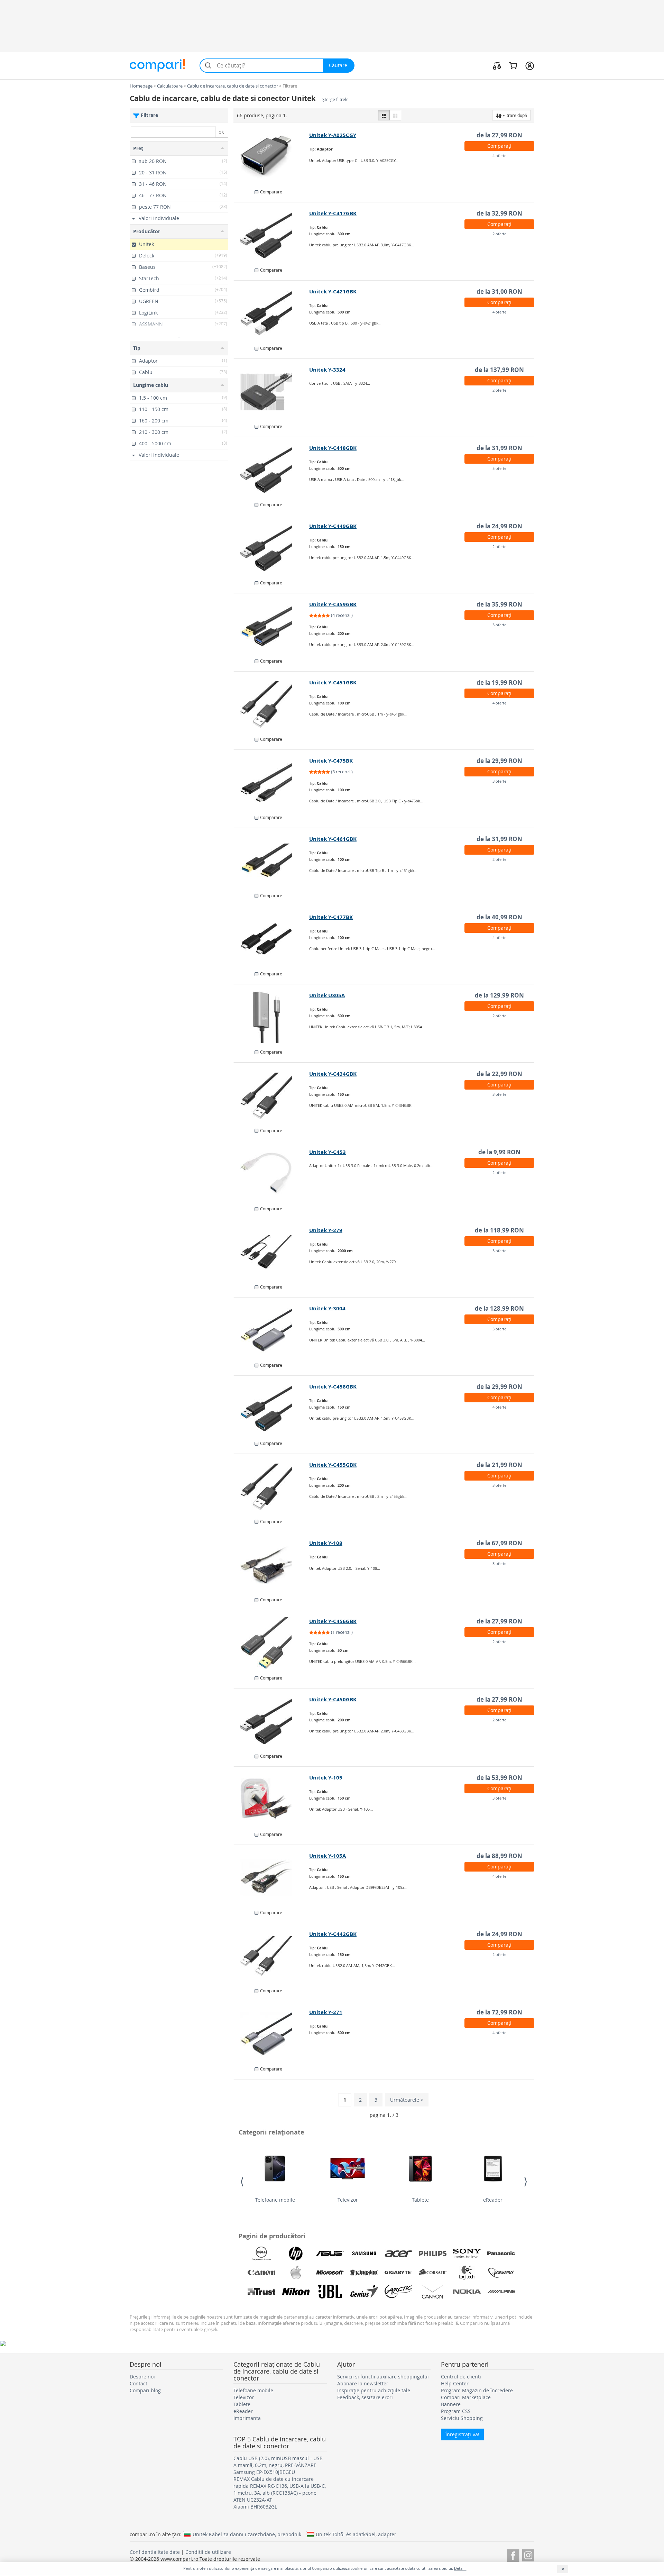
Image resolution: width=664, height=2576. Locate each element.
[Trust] (261, 2292)
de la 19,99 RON (499, 682)
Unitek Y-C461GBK (333, 839)
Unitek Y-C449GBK (333, 526)
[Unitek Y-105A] (272, 1878)
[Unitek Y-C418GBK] (272, 470)
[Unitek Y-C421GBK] (272, 313)
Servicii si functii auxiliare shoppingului (383, 2377)
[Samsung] (364, 2254)
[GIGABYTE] (398, 2273)
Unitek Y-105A (328, 1856)
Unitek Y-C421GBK (333, 292)
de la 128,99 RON (499, 1308)
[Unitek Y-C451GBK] (272, 704)
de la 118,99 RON (499, 1230)
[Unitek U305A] (272, 1017)
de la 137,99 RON (499, 370)
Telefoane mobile (275, 2200)
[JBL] (330, 2292)
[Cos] (513, 65)
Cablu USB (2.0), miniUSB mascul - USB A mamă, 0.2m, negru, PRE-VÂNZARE (278, 2462)
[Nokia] (467, 2292)
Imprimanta (247, 2418)
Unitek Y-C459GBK (333, 604)
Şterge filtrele (335, 99)
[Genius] (364, 2292)
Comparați (499, 146)
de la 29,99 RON (499, 761)
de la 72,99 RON (499, 2012)
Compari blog (145, 2390)
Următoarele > (407, 2100)
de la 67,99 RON (499, 1543)
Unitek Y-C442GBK (333, 1934)
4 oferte (499, 156)
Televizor (348, 2200)
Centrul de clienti (461, 2377)
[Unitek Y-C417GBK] (272, 235)
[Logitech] (467, 2273)
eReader (493, 2200)
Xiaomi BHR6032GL (255, 2507)
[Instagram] (528, 2554)
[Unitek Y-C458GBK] (272, 1409)
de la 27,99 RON (499, 135)
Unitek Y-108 (326, 1543)
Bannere (451, 2404)
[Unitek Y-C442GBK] (272, 1956)
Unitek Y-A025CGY (333, 135)
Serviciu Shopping (462, 2418)
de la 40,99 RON (499, 917)
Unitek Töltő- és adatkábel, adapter (356, 2534)
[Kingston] (364, 2273)
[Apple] (296, 2273)
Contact (139, 2383)
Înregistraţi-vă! (462, 2434)
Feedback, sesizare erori (365, 2397)
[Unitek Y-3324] (272, 392)
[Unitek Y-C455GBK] (272, 1487)
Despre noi (142, 2377)
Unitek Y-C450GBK (333, 1699)
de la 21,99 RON (499, 1465)
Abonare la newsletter (363, 2383)
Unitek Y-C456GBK (333, 1621)
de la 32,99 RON (499, 213)
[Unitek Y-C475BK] (272, 783)
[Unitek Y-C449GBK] (272, 548)
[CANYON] (433, 2292)
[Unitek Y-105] (272, 1800)
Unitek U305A (327, 995)
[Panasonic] (501, 2254)
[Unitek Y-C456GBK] (272, 1643)
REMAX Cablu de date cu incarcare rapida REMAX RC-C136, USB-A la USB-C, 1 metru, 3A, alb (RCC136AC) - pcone (280, 2486)
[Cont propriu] (530, 65)
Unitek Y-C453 (328, 1152)
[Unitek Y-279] (272, 1252)
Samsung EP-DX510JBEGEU (264, 2472)
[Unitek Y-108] (272, 1565)
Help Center (455, 2383)
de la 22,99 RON (499, 1074)
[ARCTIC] (398, 2292)
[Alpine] (501, 2292)
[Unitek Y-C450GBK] (272, 1721)
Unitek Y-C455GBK (333, 1465)
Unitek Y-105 (326, 1778)
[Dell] (261, 2254)
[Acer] (398, 2254)
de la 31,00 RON (499, 292)
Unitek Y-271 (326, 2012)
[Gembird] (501, 2273)
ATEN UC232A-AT (253, 2500)
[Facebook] (513, 2554)
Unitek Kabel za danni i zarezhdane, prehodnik (247, 2534)
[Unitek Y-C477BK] (272, 939)
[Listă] (384, 115)
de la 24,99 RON (499, 526)
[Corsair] (433, 2273)
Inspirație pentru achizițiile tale (374, 2390)
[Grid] (395, 115)
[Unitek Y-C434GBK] (272, 1096)
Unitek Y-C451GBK (333, 682)
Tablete (420, 2200)
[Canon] (261, 2273)
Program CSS (456, 2411)
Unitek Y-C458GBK (333, 1387)
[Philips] (433, 2254)
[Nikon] (296, 2292)
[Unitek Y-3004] (272, 1330)
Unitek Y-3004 (327, 1308)
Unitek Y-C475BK (331, 761)
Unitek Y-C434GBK (333, 1074)
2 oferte (499, 234)
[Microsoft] (330, 2273)
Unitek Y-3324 (327, 370)
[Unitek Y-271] (272, 2034)
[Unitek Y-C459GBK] (272, 626)
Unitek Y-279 (326, 1230)
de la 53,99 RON (499, 1778)
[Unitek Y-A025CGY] (272, 157)
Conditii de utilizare (208, 2552)
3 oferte (499, 625)
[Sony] (467, 2254)
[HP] (296, 2254)
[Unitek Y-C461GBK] (272, 861)
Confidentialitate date (155, 2552)
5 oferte (499, 468)
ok (221, 132)
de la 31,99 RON (499, 448)
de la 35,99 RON (499, 604)
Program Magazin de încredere (477, 2390)
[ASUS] (330, 2254)
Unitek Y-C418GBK (333, 448)
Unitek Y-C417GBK (333, 213)
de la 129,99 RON (499, 995)
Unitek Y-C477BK (331, 917)
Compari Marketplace (466, 2397)
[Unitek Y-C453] (272, 1174)
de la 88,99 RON (499, 1856)
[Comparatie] (497, 65)
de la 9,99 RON (499, 1152)
